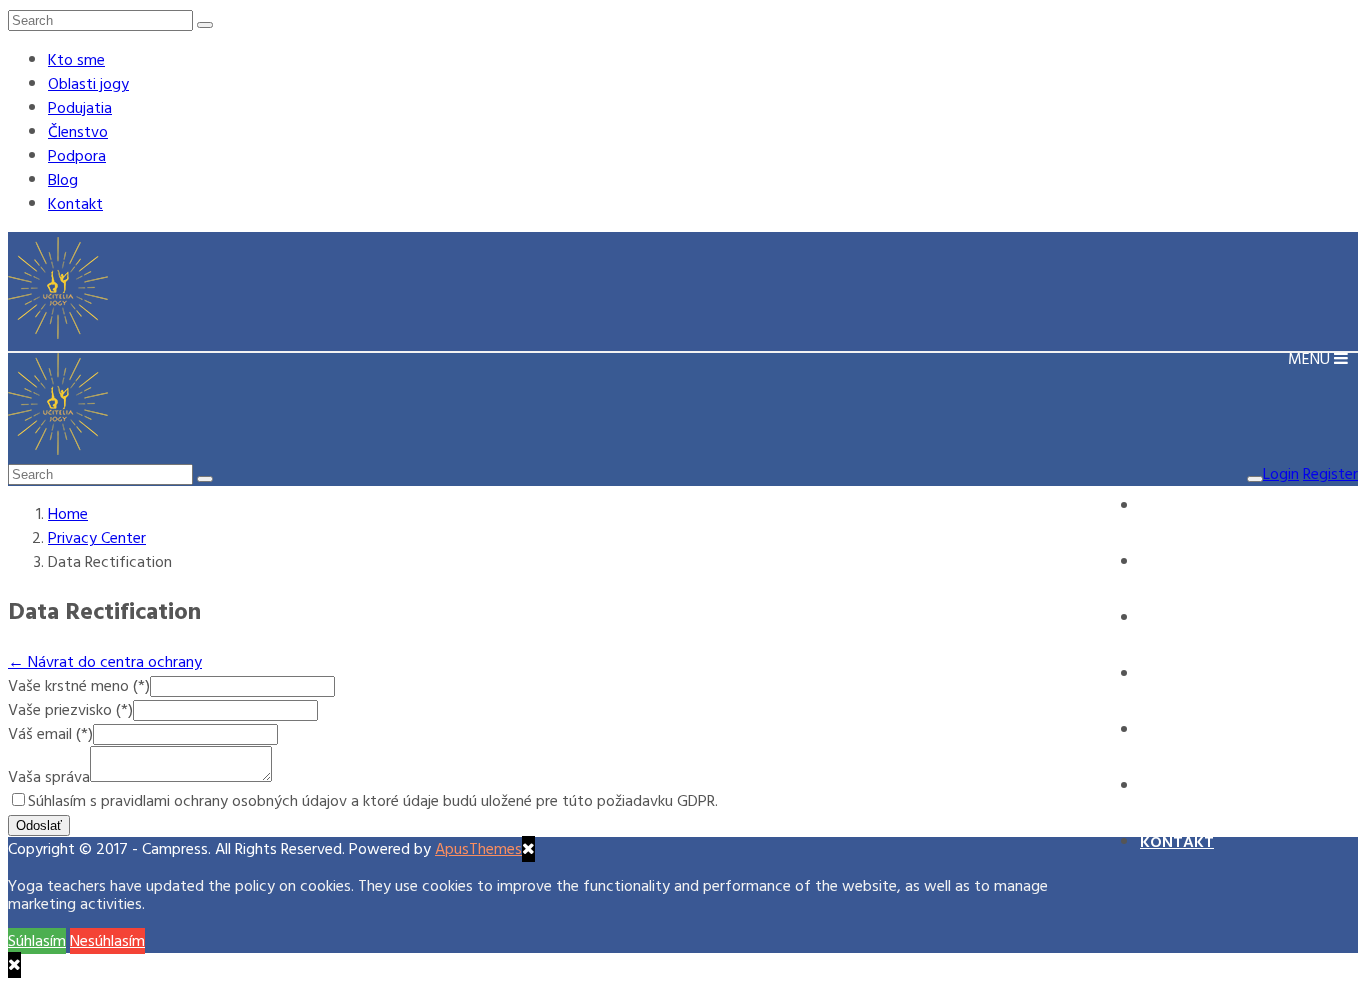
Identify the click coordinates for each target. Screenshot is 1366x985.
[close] (14, 965)
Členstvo (78, 132)
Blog (63, 180)
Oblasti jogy (88, 84)
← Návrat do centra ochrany (105, 662)
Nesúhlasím (107, 941)
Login (1281, 474)
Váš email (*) (50, 734)
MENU (1311, 359)
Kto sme (76, 60)
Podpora (77, 156)
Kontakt (75, 204)
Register (1330, 474)
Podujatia (80, 108)
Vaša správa (49, 777)
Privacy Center (97, 538)
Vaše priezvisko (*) (70, 710)
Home (68, 514)
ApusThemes (478, 849)
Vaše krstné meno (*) (79, 686)
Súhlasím (37, 941)
